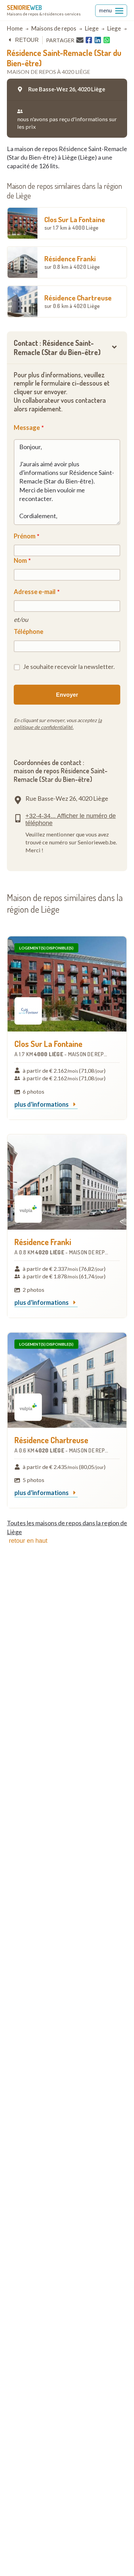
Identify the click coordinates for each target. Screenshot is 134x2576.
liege (92, 28)
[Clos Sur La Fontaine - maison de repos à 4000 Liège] (67, 984)
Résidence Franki (72, 262)
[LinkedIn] (98, 40)
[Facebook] (89, 40)
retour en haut (28, 1541)
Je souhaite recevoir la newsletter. (69, 666)
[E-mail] (80, 40)
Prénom (25, 536)
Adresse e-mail (35, 592)
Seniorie (24, 8)
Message (27, 428)
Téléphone (29, 631)
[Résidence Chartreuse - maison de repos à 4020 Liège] (67, 1380)
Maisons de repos (54, 28)
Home (15, 28)
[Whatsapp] (107, 40)
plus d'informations (42, 1105)
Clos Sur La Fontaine (75, 223)
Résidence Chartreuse (78, 301)
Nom (20, 560)
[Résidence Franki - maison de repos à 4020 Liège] (67, 1182)
